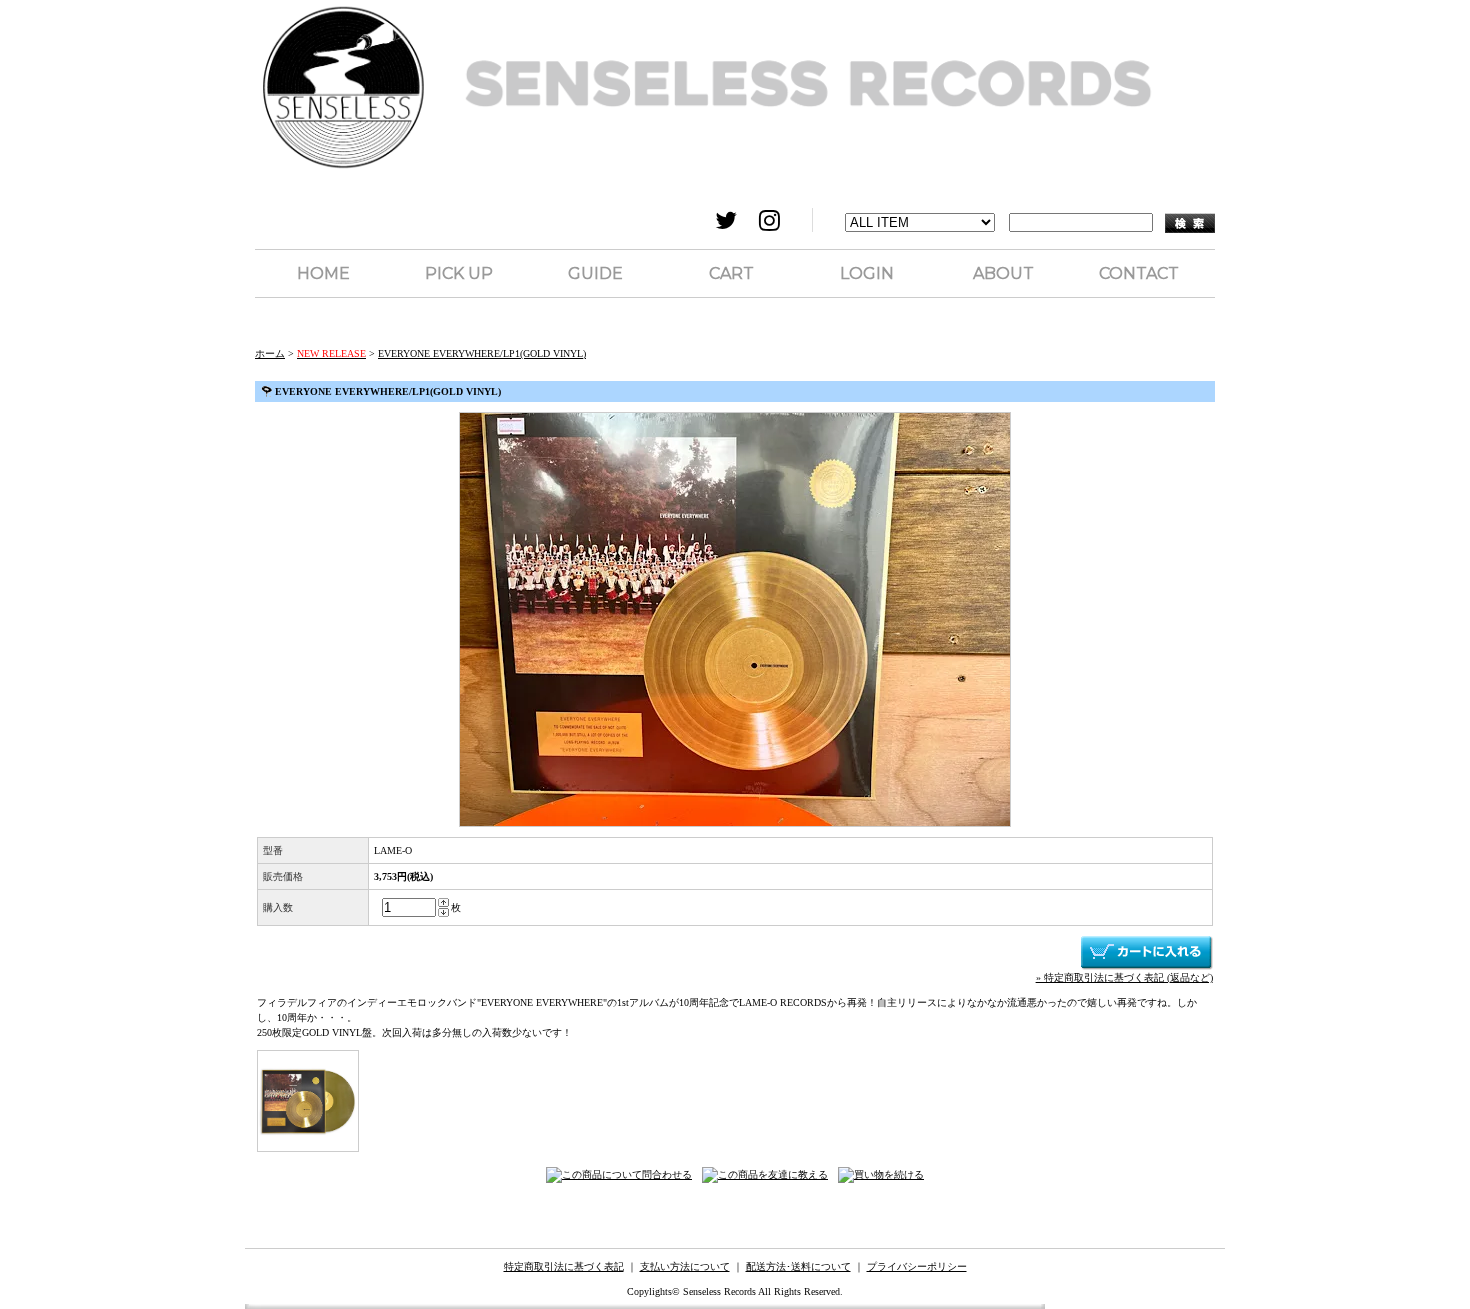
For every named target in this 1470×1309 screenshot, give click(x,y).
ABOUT (1003, 273)
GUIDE (595, 273)
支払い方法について (685, 1266)
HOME (323, 273)
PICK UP (459, 273)
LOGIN (867, 273)
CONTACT (1139, 273)
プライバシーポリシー (917, 1266)
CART (731, 273)
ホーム (270, 353)
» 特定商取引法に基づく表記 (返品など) (1124, 977)
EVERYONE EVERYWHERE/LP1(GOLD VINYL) (482, 353)
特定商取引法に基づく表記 (564, 1266)
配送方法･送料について (798, 1266)
